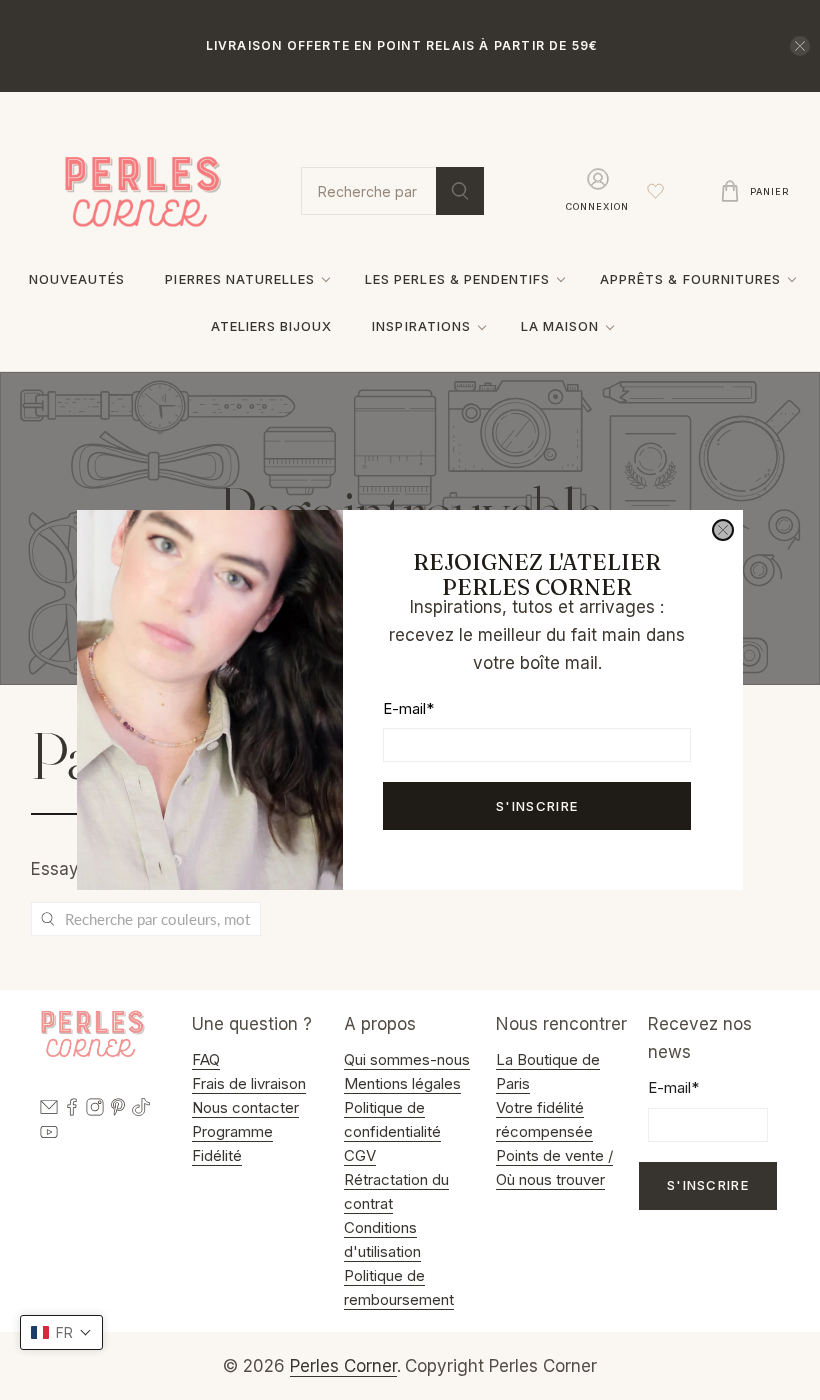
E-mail (408, 708)
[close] (723, 530)
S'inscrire (537, 806)
